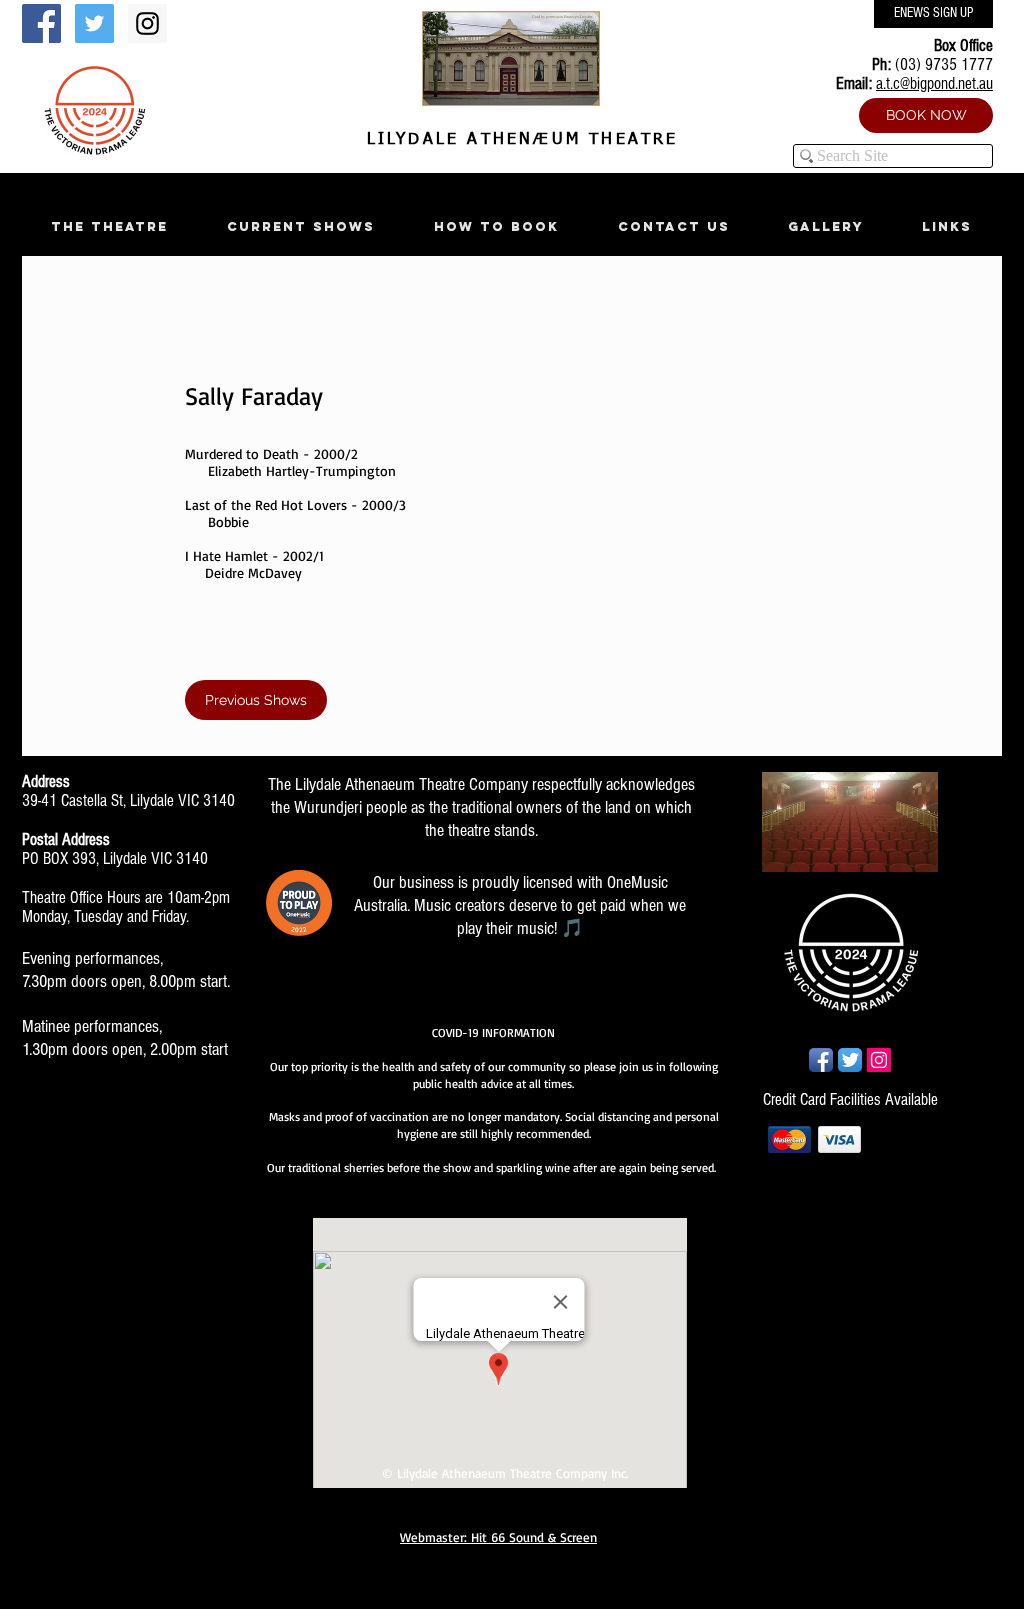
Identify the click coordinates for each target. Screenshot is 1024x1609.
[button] (109, 226)
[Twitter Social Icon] (94, 23)
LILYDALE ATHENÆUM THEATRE (518, 140)
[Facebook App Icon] (821, 1060)
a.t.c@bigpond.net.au (934, 83)
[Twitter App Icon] (850, 1060)
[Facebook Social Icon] (41, 23)
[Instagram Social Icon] (147, 23)
